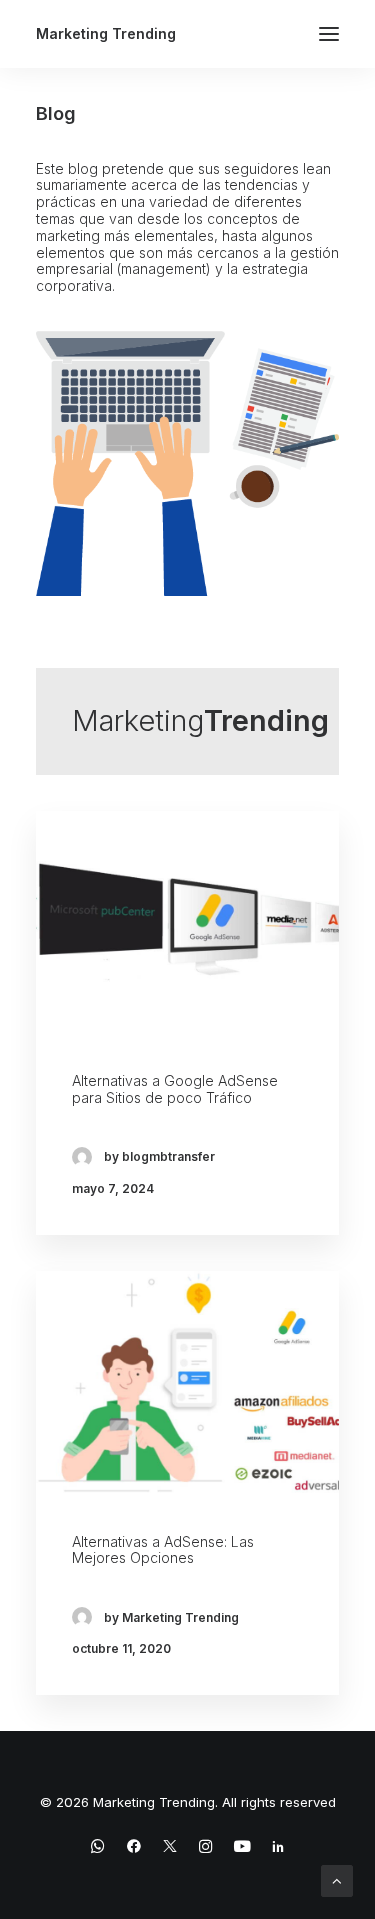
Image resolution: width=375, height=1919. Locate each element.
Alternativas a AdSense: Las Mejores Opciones (163, 1550)
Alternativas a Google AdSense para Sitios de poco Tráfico (175, 1089)
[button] (329, 34)
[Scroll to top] (337, 1879)
